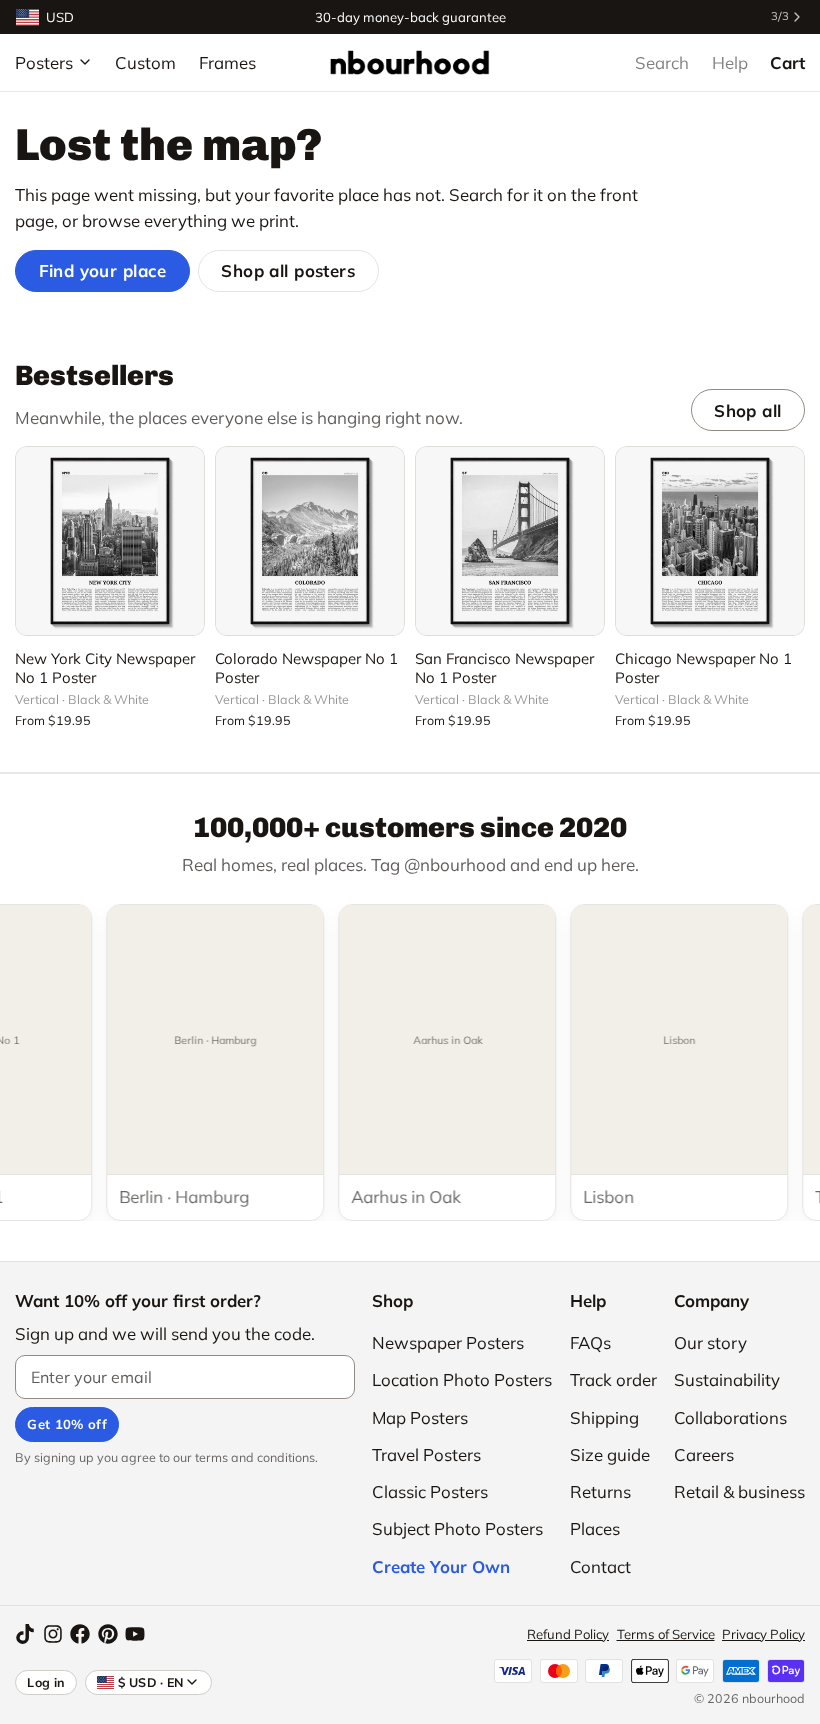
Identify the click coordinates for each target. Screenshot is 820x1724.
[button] (110, 609)
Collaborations (730, 1417)
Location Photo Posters (462, 1379)
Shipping (604, 1417)
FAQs (590, 1342)
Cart (787, 62)
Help (730, 62)
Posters (44, 62)
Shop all (747, 410)
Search (662, 62)
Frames (227, 62)
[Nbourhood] (409, 62)
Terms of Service (666, 1634)
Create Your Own (441, 1566)
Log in (46, 1682)
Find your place (103, 270)
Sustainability (727, 1379)
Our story (710, 1342)
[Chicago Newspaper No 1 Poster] (710, 541)
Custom (145, 62)
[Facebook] (80, 1634)
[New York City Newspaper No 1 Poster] (110, 541)
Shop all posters (288, 270)
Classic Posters (430, 1491)
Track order (613, 1379)
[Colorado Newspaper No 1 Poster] (310, 541)
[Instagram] (53, 1634)
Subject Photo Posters (457, 1528)
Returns (600, 1491)
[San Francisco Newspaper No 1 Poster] (510, 541)
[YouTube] (135, 1634)
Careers (704, 1454)
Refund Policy (568, 1634)
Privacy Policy (763, 1634)
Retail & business (739, 1491)
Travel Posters (426, 1454)
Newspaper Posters (448, 1342)
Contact (600, 1566)
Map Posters (420, 1417)
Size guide (610, 1454)
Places (595, 1528)
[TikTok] (25, 1634)
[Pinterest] (108, 1634)
